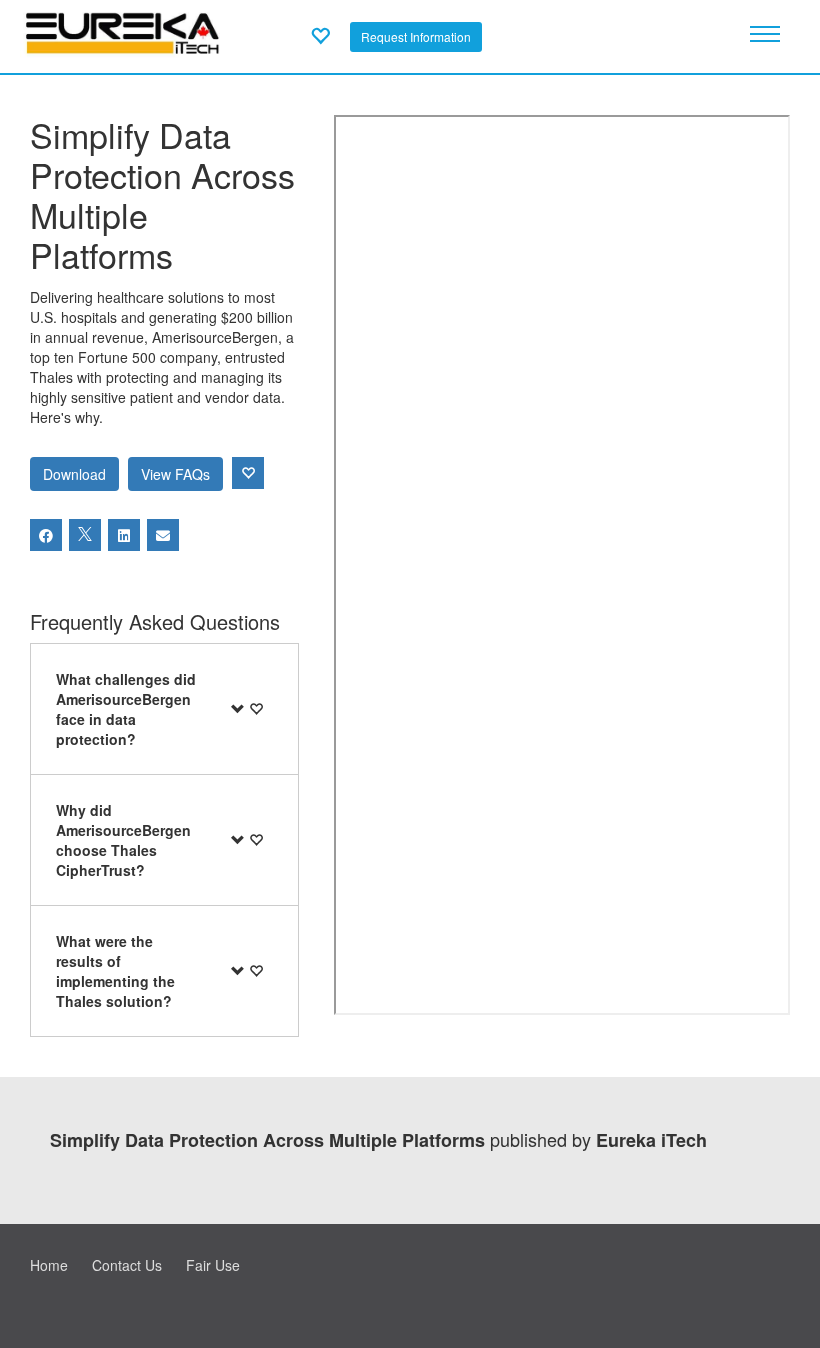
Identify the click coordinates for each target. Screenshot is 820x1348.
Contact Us (127, 1265)
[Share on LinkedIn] (124, 535)
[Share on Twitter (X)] (85, 535)
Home (49, 1265)
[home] (122, 34)
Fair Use (213, 1265)
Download (74, 474)
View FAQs (175, 474)
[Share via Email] (163, 535)
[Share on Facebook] (46, 535)
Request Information (416, 36)
